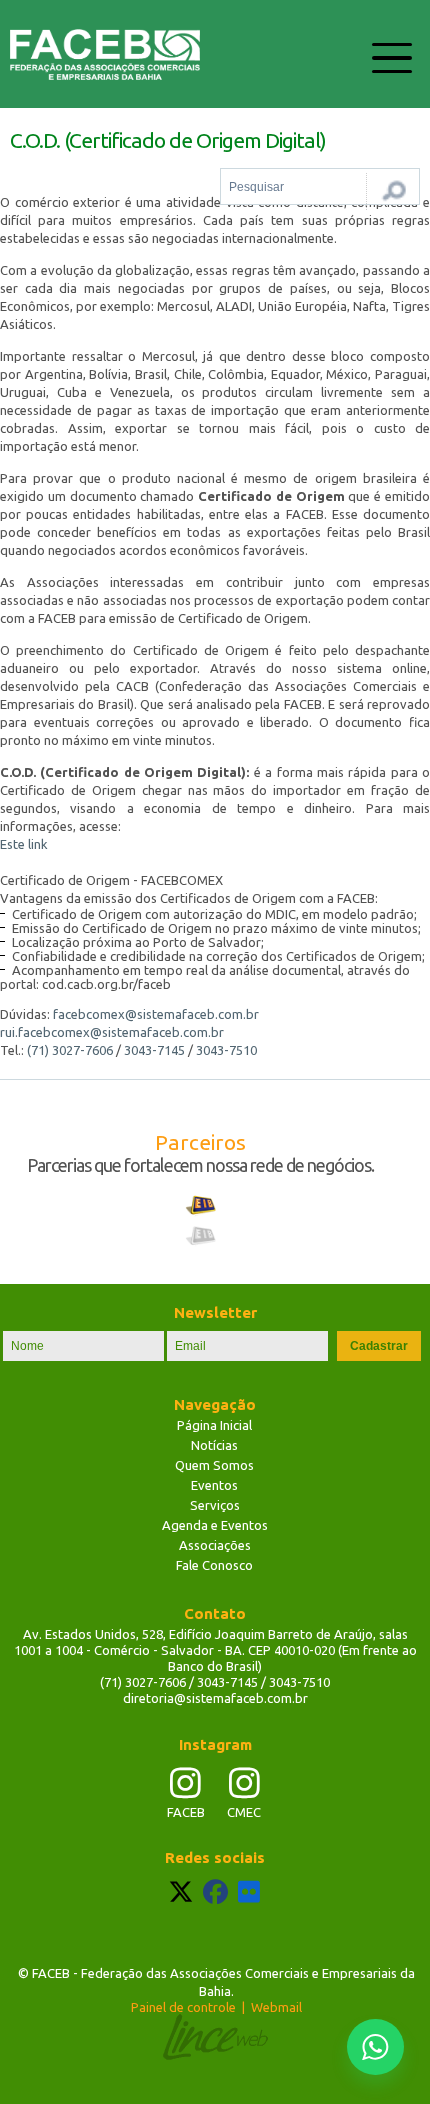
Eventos (214, 1485)
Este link (24, 844)
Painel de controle (183, 2007)
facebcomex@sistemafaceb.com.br (156, 1014)
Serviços (215, 1505)
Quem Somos (214, 1465)
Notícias (214, 1445)
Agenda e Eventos (215, 1525)
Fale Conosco (214, 1565)
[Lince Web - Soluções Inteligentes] (215, 2037)
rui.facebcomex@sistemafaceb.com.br (112, 1032)
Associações (215, 1545)
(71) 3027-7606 (70, 1050)
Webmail (276, 2007)
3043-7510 (226, 1050)
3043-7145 (154, 1050)
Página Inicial (214, 1425)
